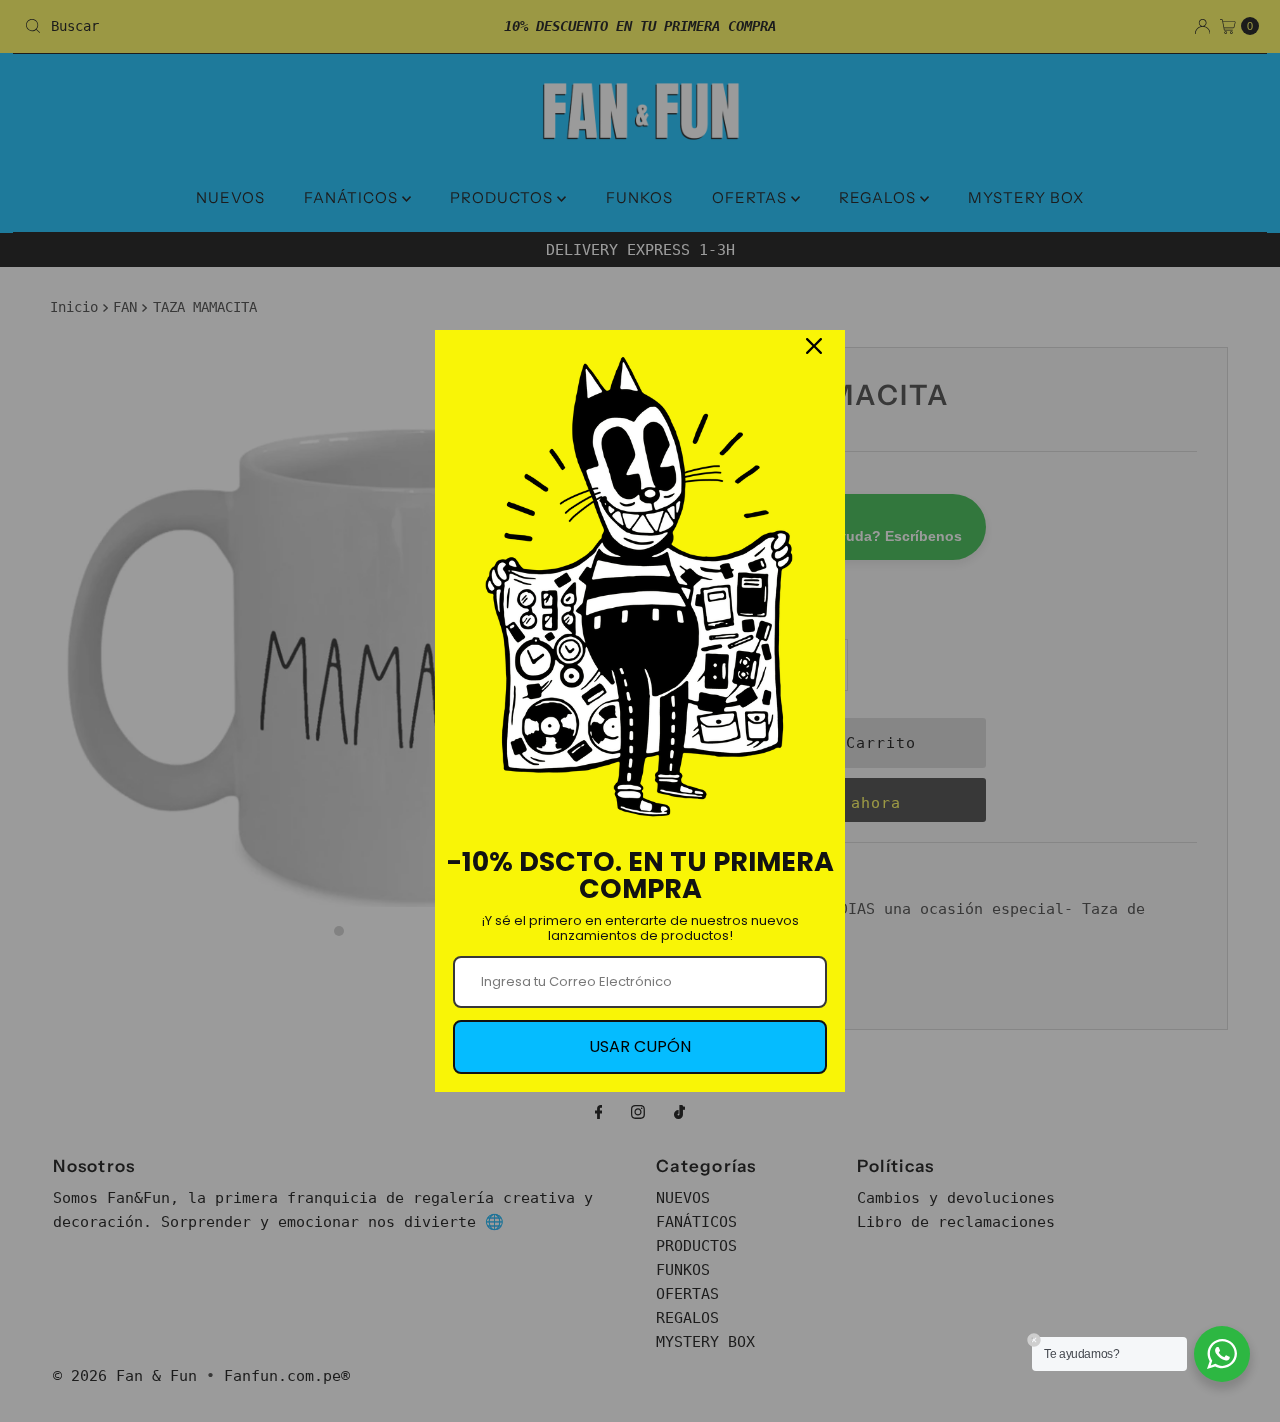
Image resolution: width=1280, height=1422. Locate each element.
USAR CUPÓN (640, 1046)
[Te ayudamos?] (1222, 1354)
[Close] (814, 346)
